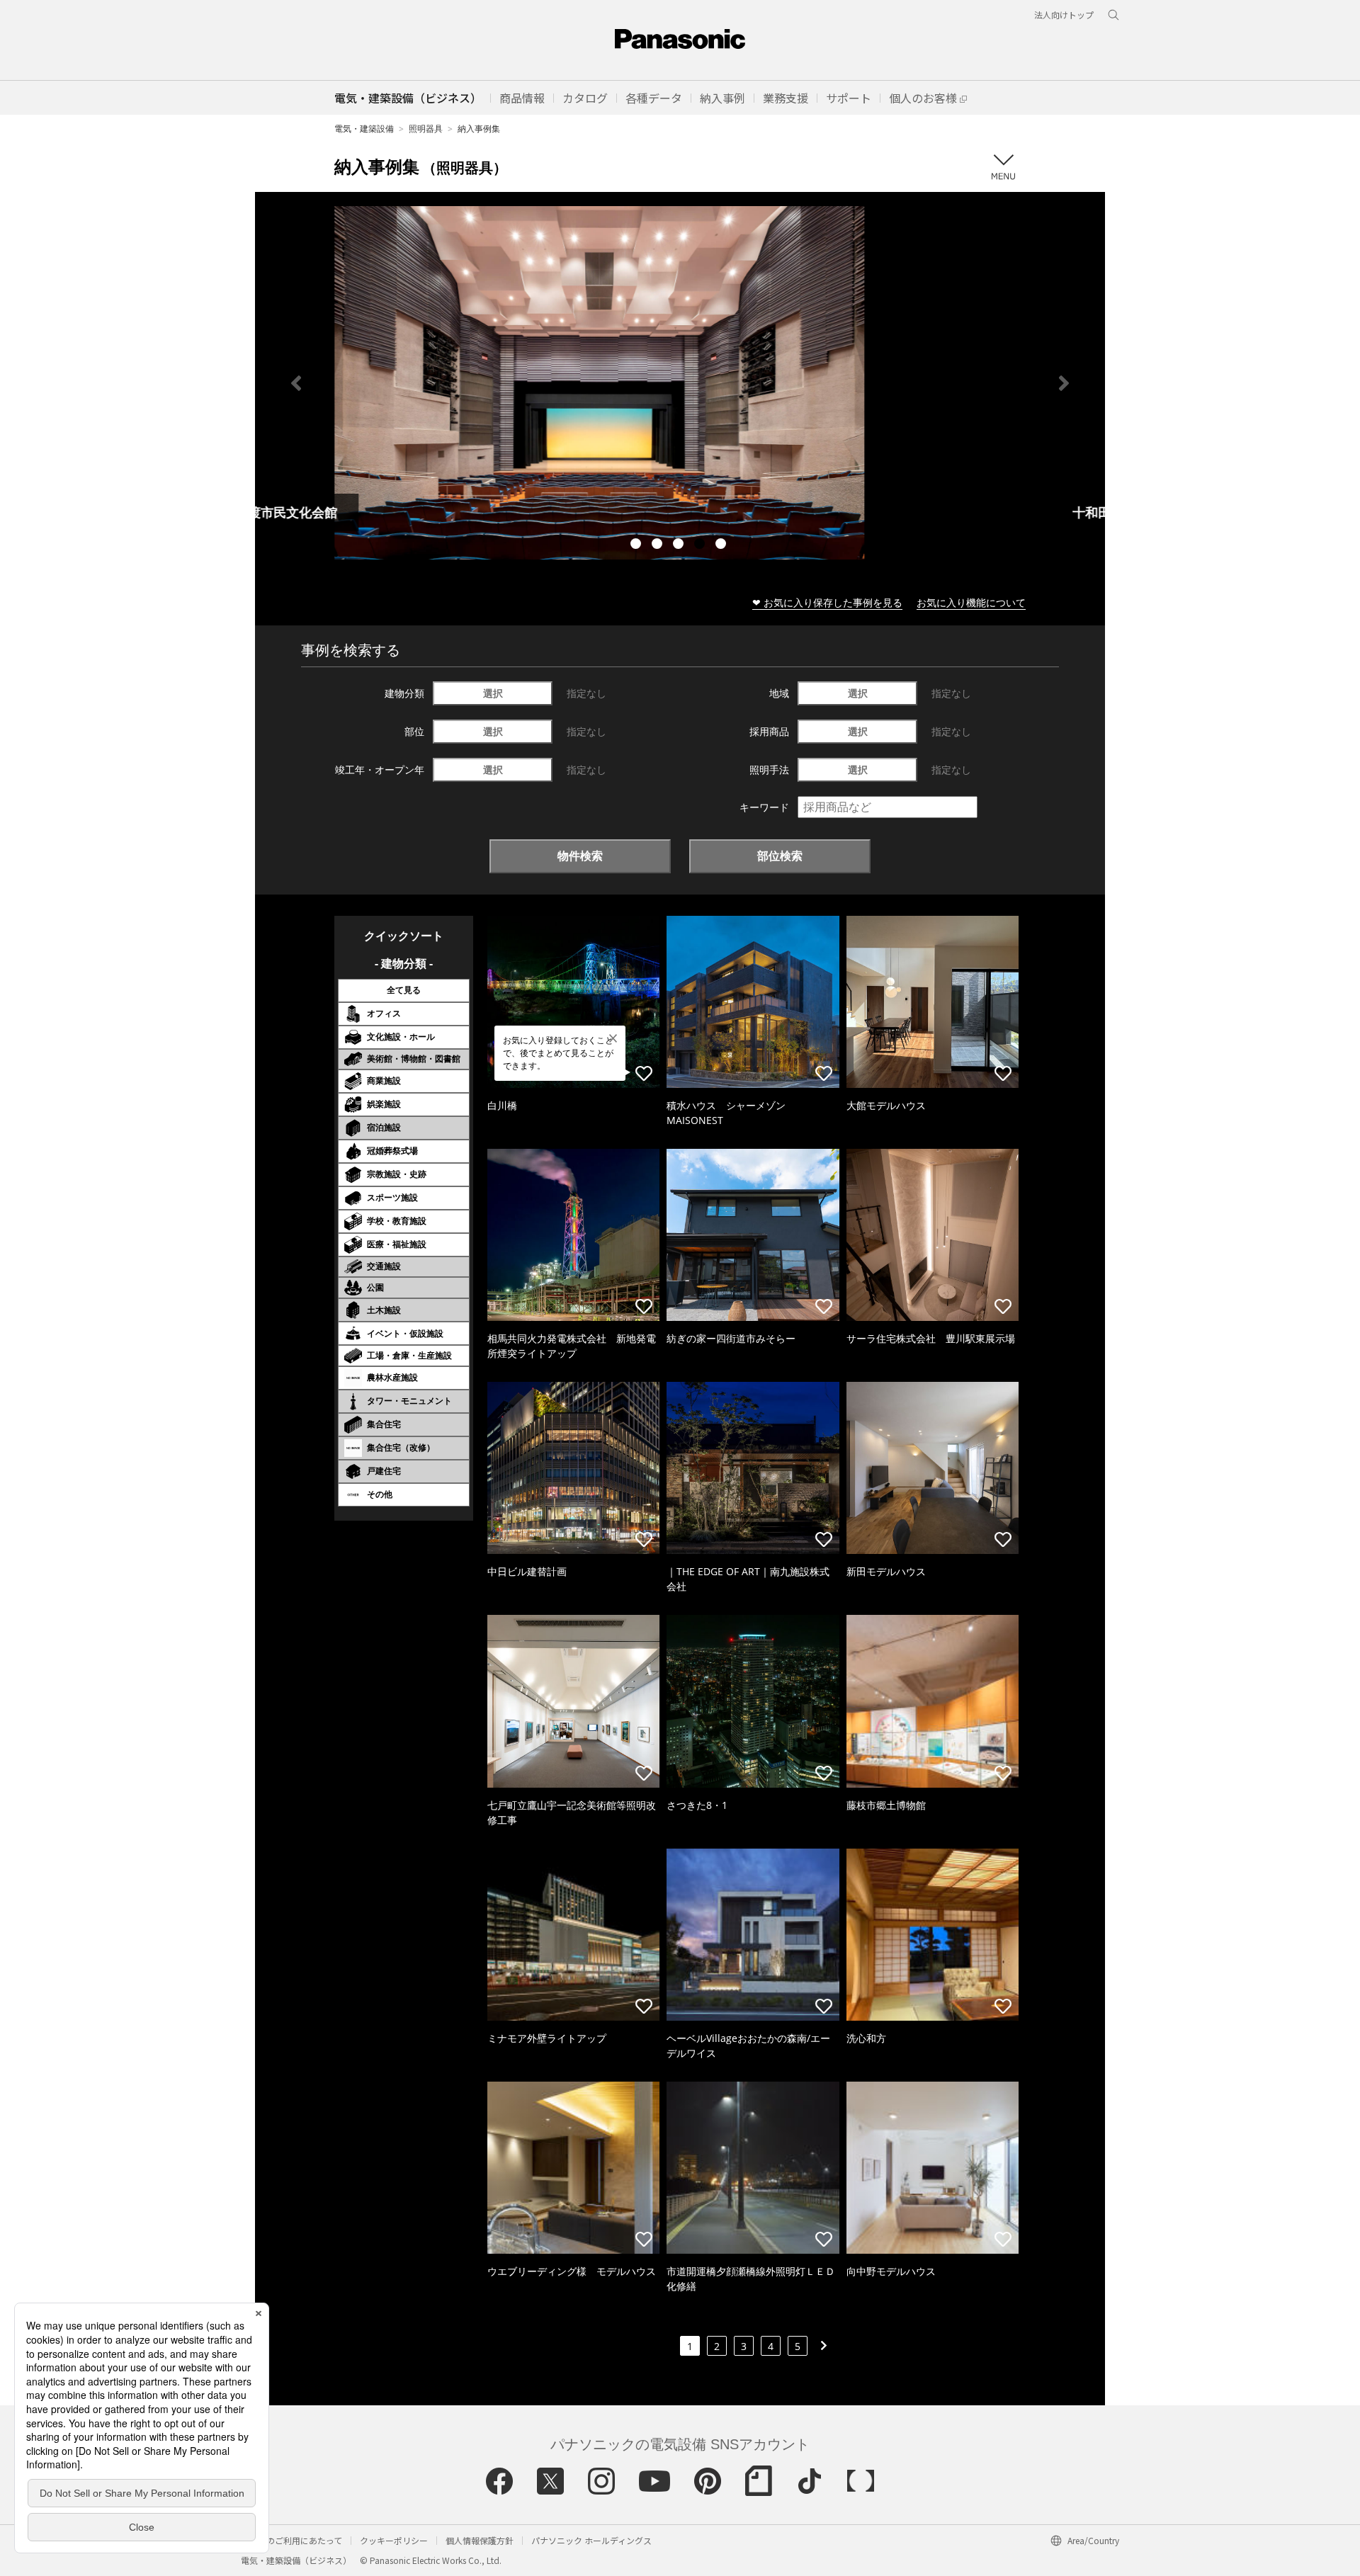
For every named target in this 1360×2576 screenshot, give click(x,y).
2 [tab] (659, 545)
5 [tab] (722, 545)
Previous (296, 383)
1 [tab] (637, 545)
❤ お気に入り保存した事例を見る (827, 602)
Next (1064, 383)
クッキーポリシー (394, 2540)
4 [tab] (701, 545)
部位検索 (780, 856)
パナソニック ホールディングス (591, 2540)
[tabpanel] (680, 383)
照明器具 (426, 129)
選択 (493, 693)
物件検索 (580, 856)
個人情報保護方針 (480, 2540)
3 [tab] (680, 545)
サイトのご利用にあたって (291, 2540)
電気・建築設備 (364, 129)
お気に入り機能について (971, 602)
